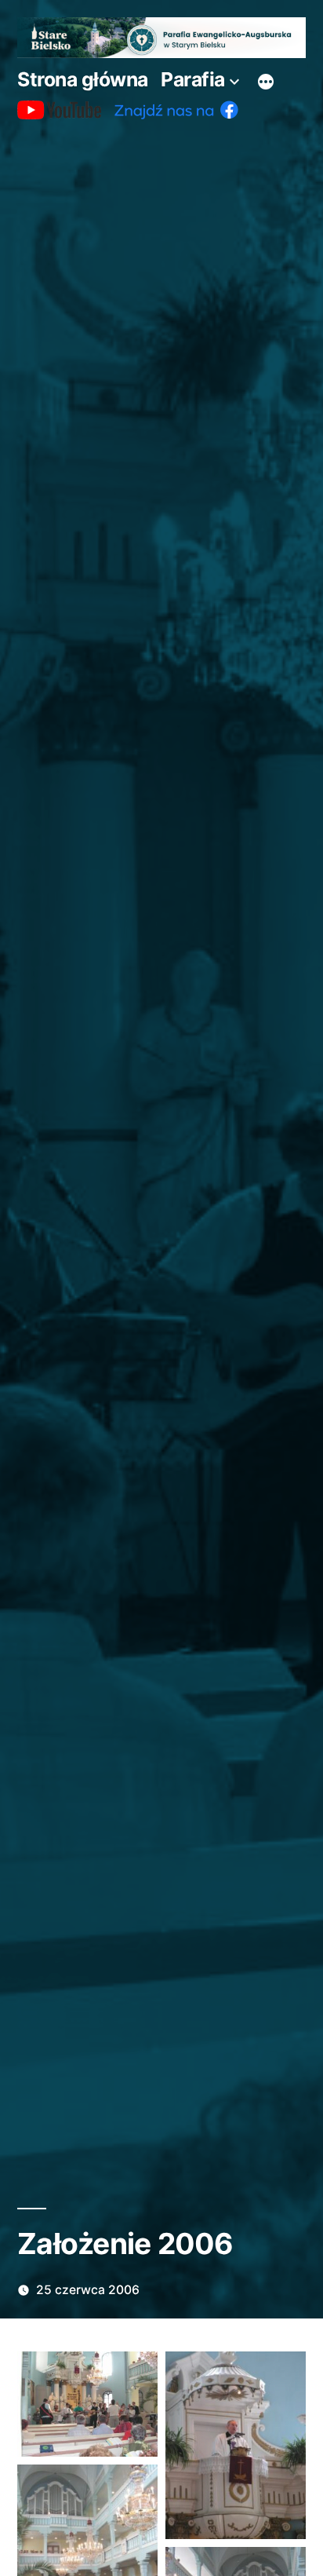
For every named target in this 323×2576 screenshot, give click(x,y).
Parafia (193, 79)
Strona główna (83, 79)
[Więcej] (266, 82)
